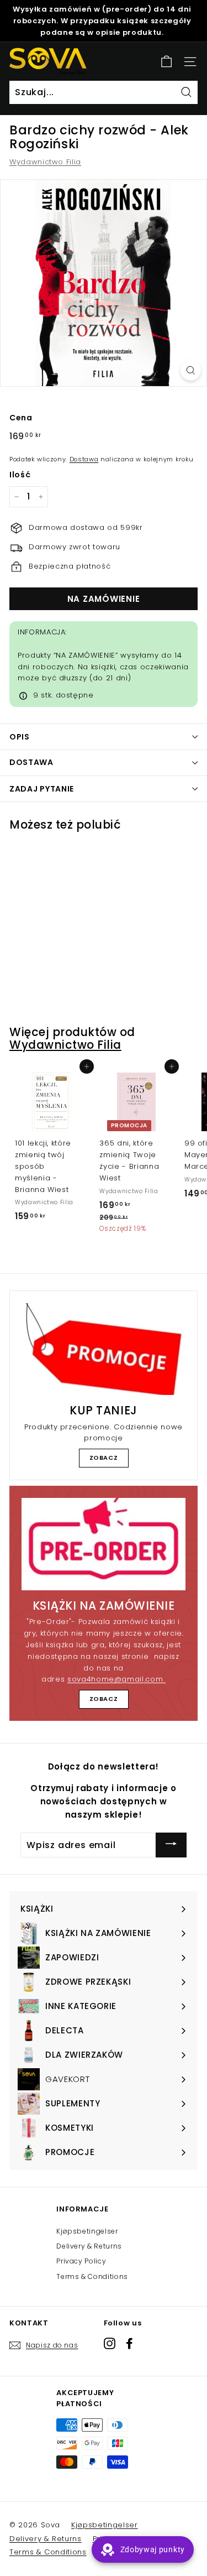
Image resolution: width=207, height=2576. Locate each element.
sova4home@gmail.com (116, 1679)
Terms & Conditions (92, 2276)
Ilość (20, 475)
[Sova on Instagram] (110, 2343)
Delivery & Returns (89, 2246)
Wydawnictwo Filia (45, 162)
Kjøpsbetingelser (87, 2231)
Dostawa (84, 459)
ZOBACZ (104, 1458)
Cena (21, 418)
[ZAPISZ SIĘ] (171, 1845)
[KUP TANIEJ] (104, 1349)
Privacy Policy (81, 2261)
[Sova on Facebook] (129, 2343)
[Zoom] (191, 370)
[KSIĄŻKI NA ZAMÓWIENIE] (104, 1544)
